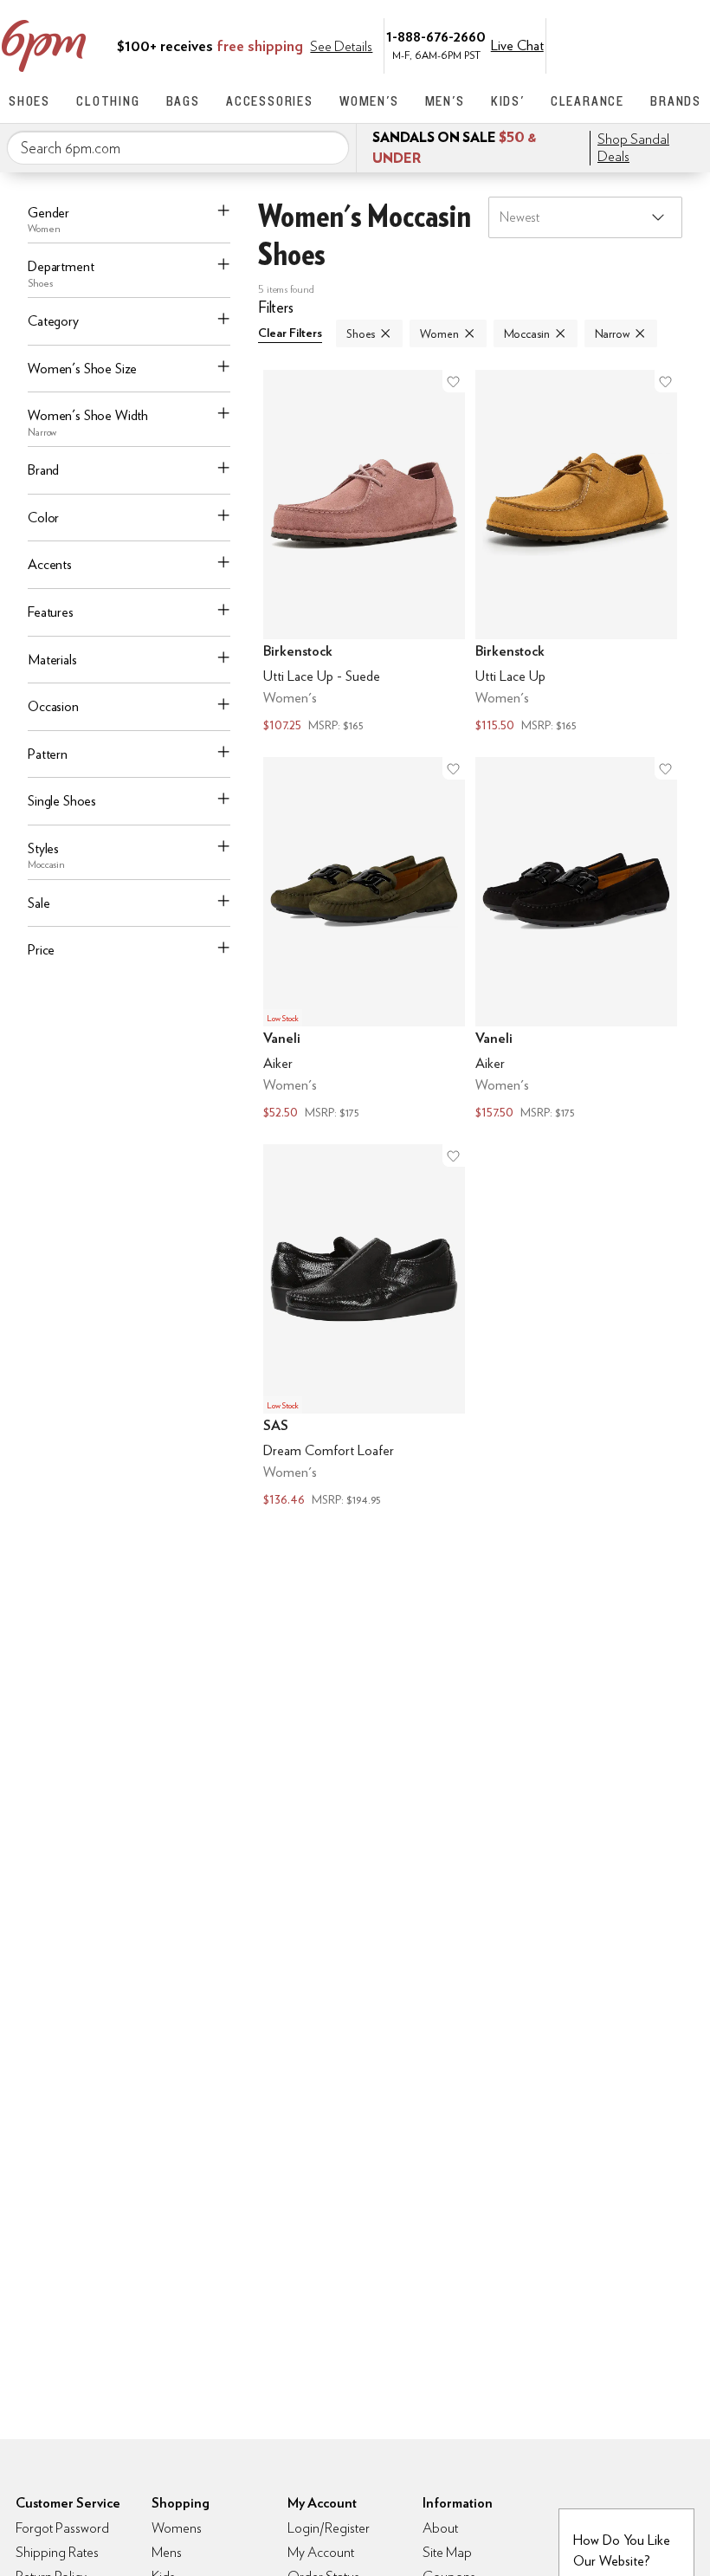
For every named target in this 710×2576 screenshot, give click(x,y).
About (440, 2528)
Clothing (108, 101)
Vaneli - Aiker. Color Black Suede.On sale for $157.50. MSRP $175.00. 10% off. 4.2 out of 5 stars (576, 940)
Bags (183, 101)
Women (439, 333)
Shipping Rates (57, 2552)
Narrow (612, 333)
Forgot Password (62, 2528)
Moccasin (527, 333)
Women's (369, 101)
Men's (445, 101)
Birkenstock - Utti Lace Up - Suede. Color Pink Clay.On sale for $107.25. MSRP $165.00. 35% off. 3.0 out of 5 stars (364, 553)
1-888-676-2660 (436, 36)
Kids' (508, 101)
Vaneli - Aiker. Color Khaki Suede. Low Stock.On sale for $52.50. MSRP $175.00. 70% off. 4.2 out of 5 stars (364, 940)
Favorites (655, 44)
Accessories (270, 101)
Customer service (619, 44)
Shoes (29, 101)
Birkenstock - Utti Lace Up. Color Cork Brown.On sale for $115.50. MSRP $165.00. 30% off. (576, 553)
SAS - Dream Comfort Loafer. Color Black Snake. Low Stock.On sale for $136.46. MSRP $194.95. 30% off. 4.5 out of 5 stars (364, 1327)
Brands (676, 101)
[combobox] (178, 148)
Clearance (587, 101)
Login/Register (329, 2528)
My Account (583, 44)
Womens (177, 2528)
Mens (167, 2552)
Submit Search (329, 147)
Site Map (447, 2552)
